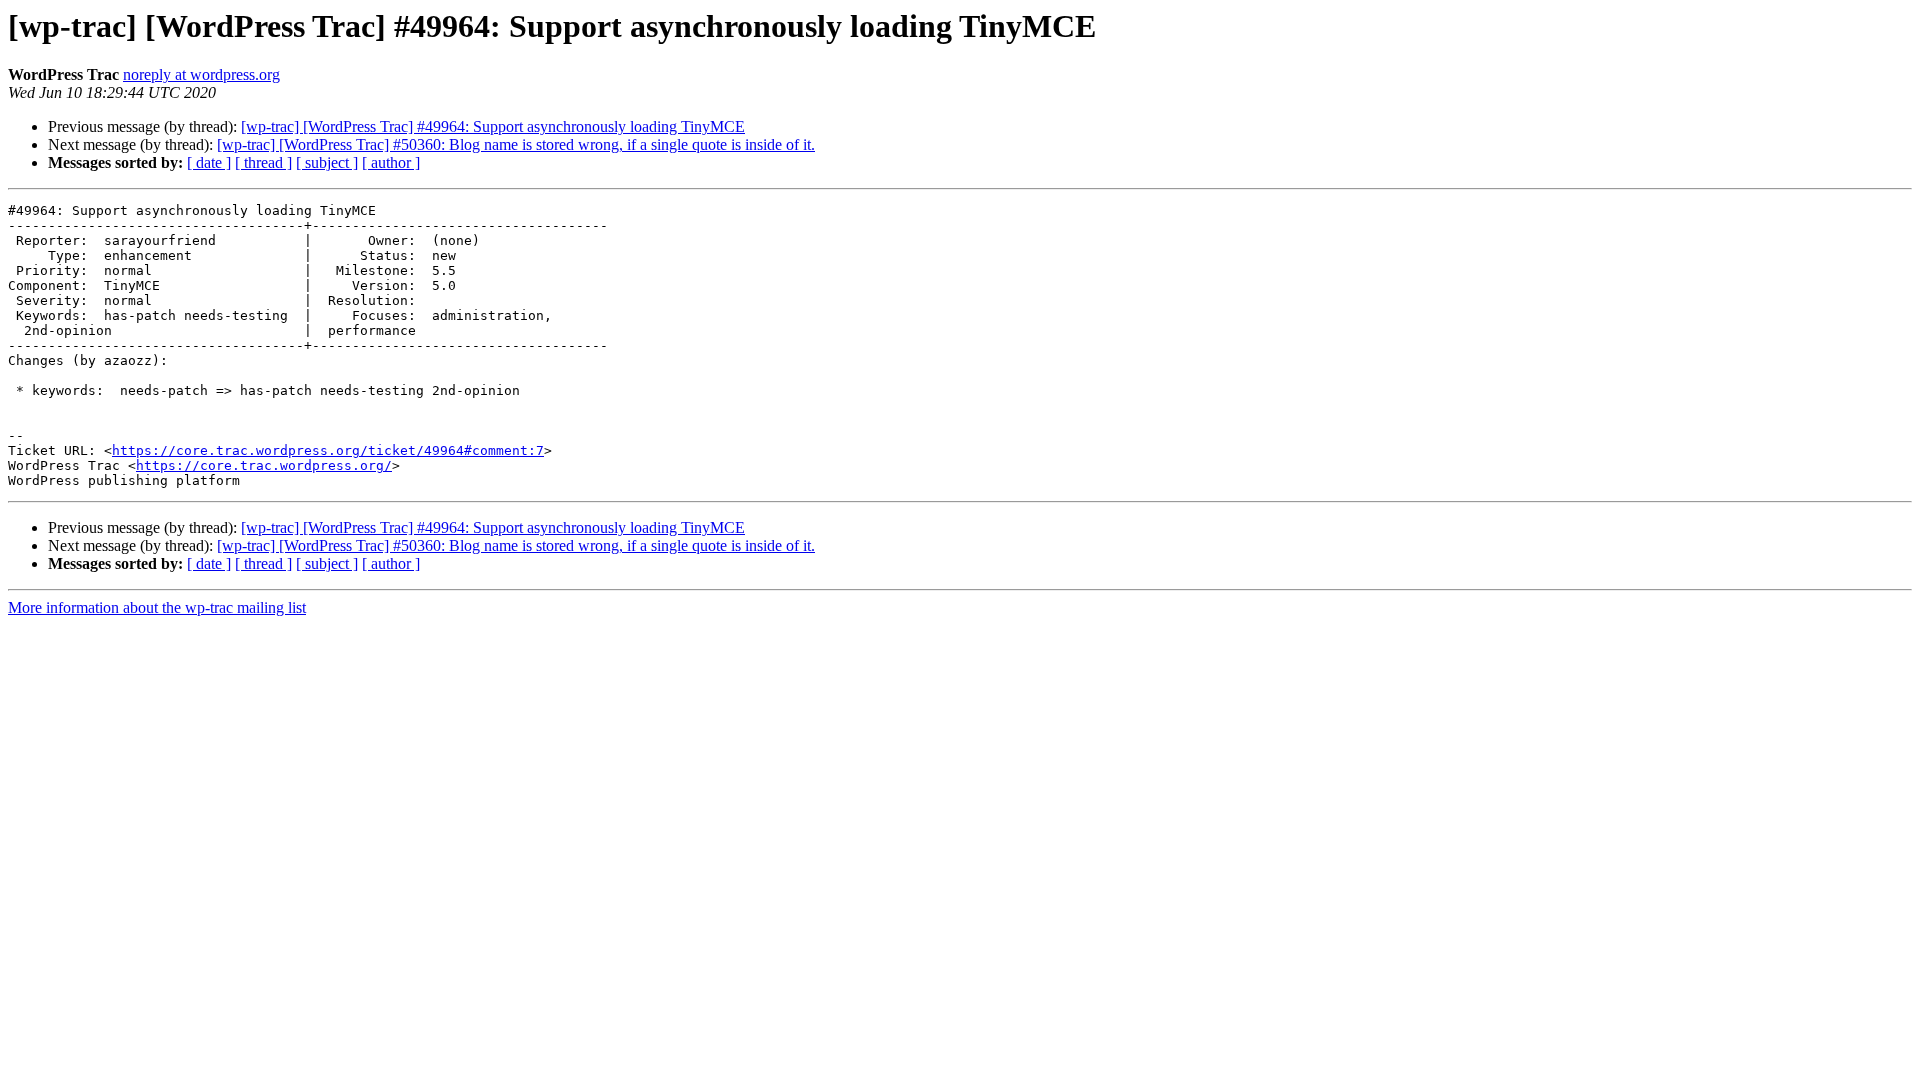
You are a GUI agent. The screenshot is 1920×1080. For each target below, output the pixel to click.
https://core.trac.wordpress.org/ (264, 465)
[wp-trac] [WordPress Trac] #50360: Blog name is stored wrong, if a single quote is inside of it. (516, 144)
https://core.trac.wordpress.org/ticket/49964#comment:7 (328, 450)
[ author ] (391, 162)
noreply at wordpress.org (201, 74)
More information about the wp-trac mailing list (157, 607)
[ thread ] (263, 162)
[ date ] (209, 162)
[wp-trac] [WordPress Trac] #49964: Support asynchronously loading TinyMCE (493, 126)
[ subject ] (327, 162)
